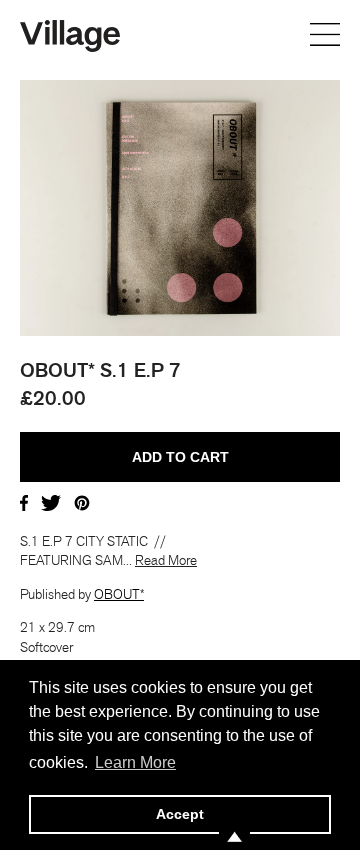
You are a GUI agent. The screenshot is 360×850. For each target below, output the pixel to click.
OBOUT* (119, 594)
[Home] (70, 34)
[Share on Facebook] (24, 501)
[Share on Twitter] (51, 501)
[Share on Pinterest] (82, 501)
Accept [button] (180, 814)
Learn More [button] (135, 762)
